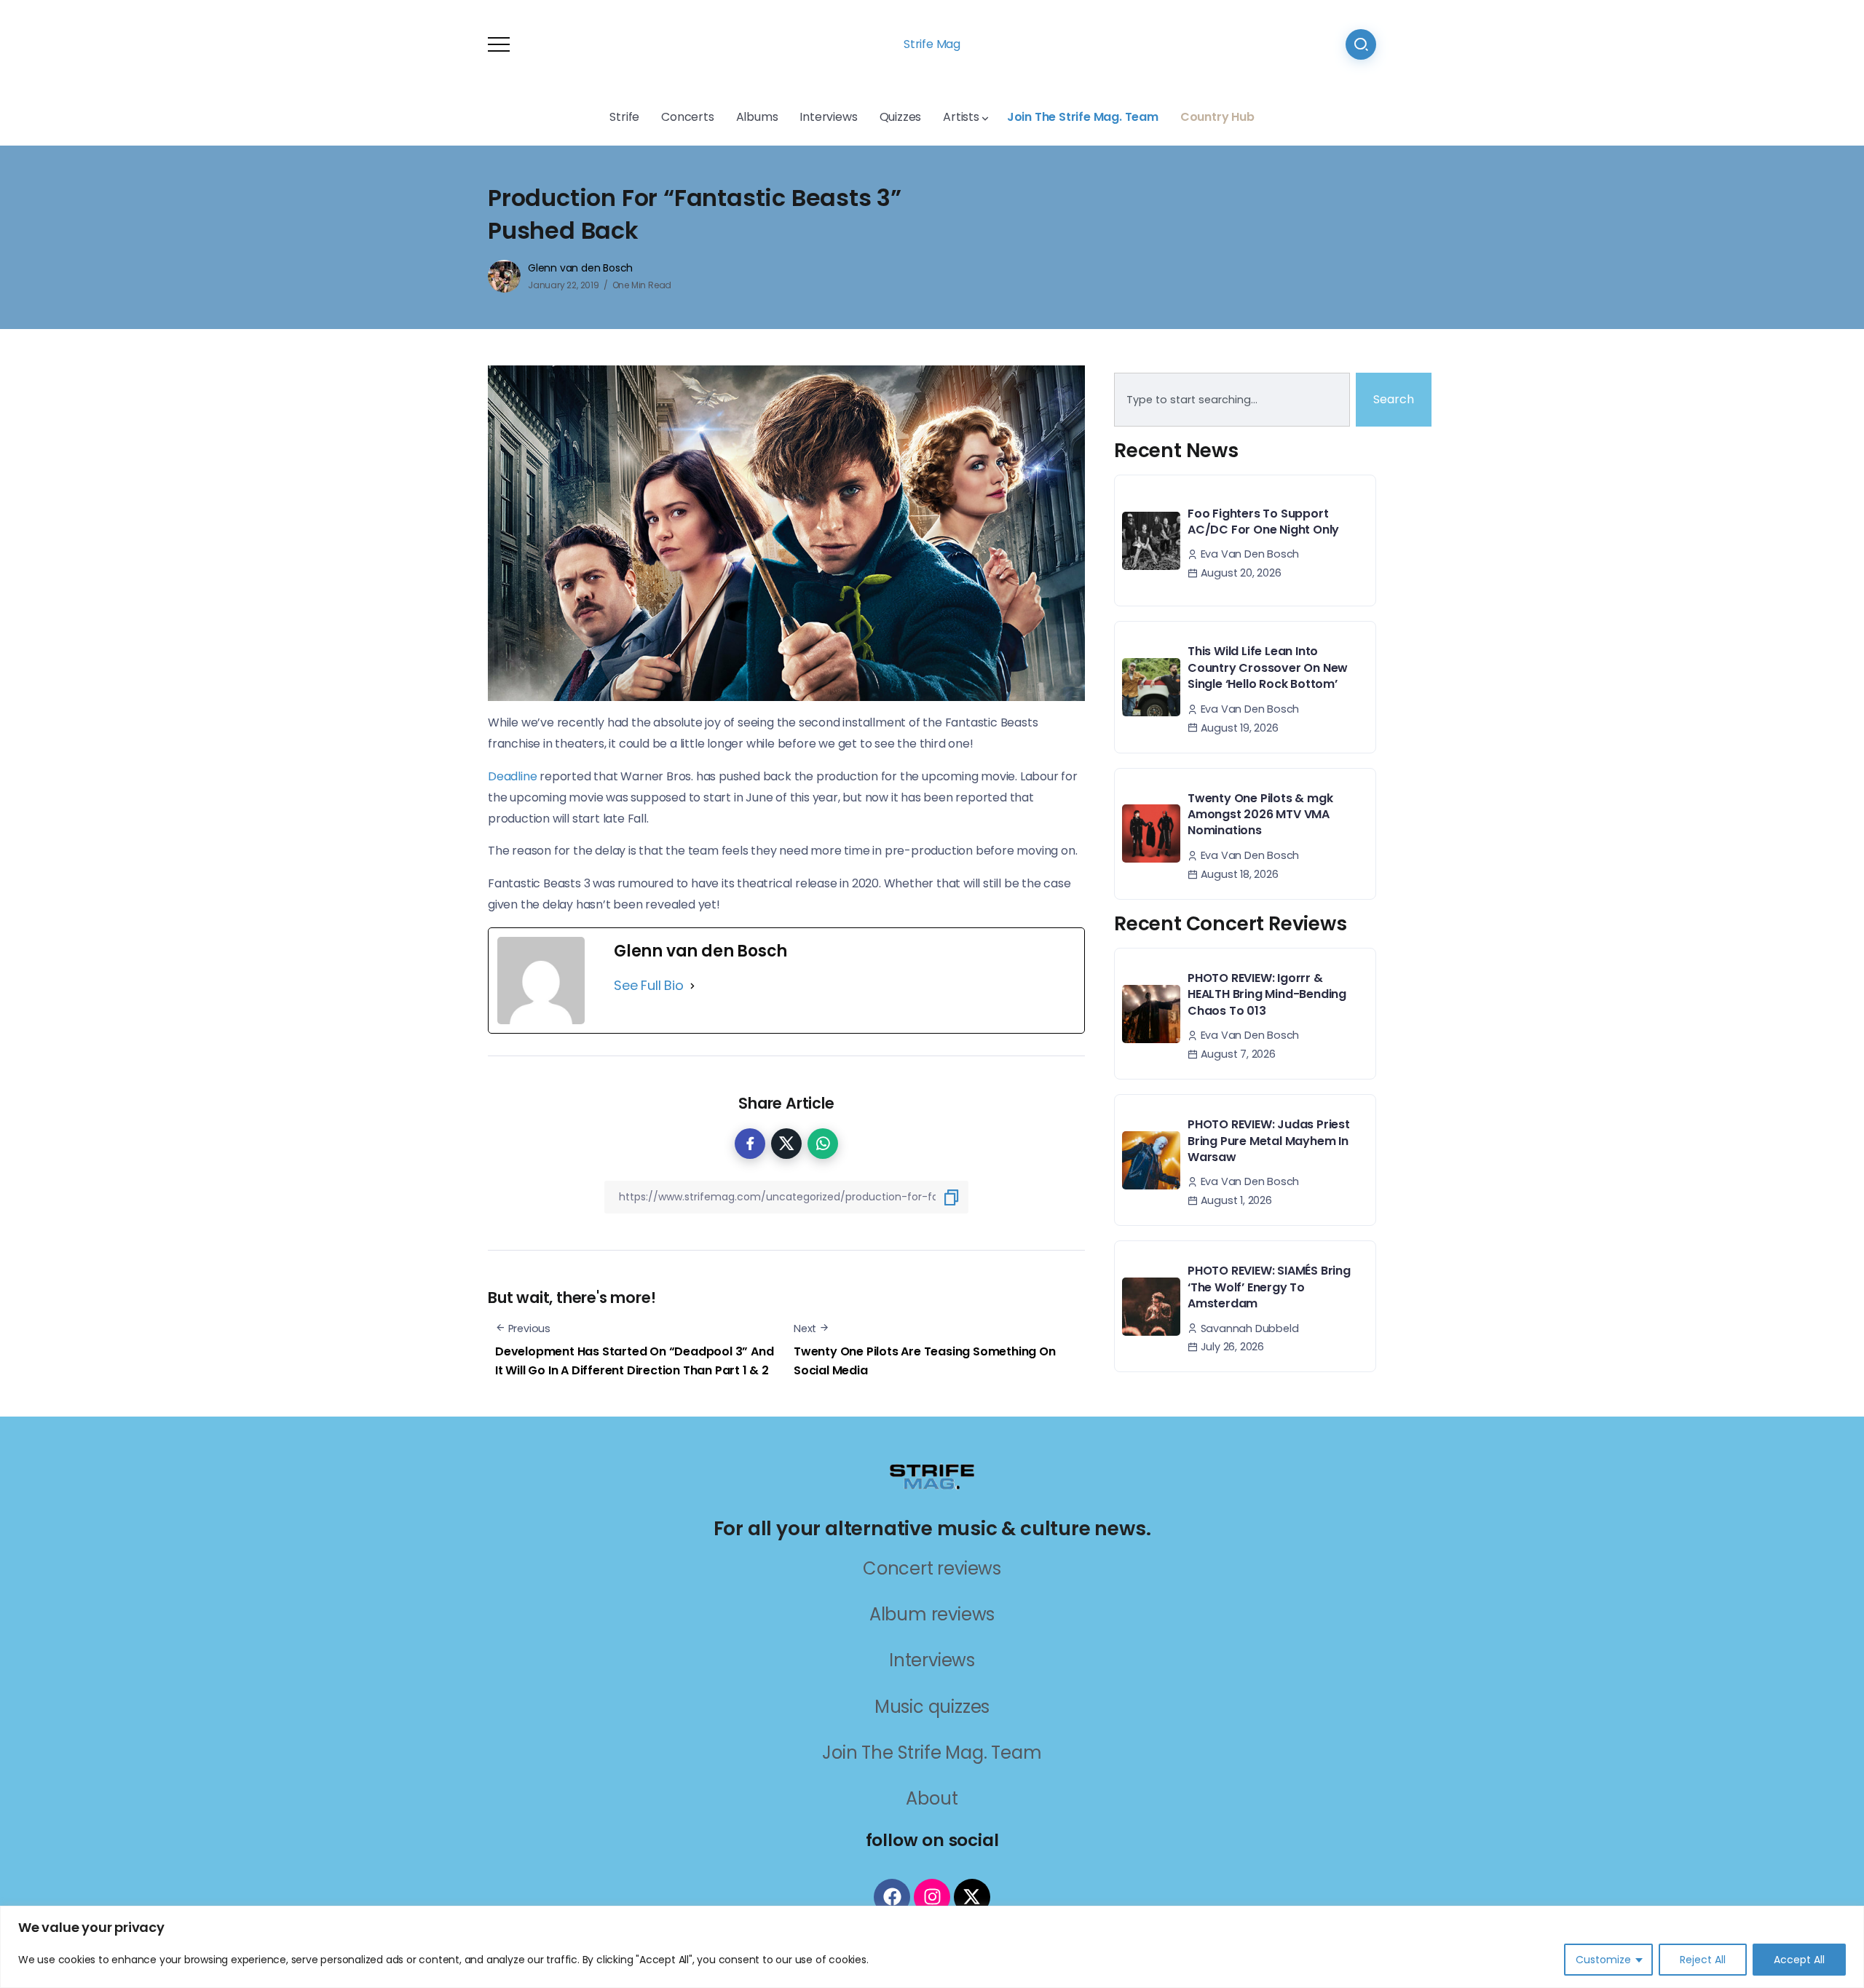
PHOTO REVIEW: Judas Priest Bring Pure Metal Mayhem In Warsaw (1269, 1141)
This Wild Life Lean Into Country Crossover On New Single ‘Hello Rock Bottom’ (1268, 668)
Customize (1603, 1960)
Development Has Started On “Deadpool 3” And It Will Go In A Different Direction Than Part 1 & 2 (634, 1361)
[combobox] (1232, 400)
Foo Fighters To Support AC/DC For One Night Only (1263, 522)
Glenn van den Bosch (580, 268)
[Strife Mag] (932, 1475)
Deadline (512, 776)
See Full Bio (649, 985)
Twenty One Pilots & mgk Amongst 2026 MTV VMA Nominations (1260, 815)
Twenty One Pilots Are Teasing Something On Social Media (925, 1361)
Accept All (1799, 1960)
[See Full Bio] (692, 986)
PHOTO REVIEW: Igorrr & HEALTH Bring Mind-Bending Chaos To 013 (1267, 994)
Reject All (1703, 1960)
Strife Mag (932, 44)
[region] (932, 1947)
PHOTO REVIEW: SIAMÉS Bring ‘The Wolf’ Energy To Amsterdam (1269, 1287)
